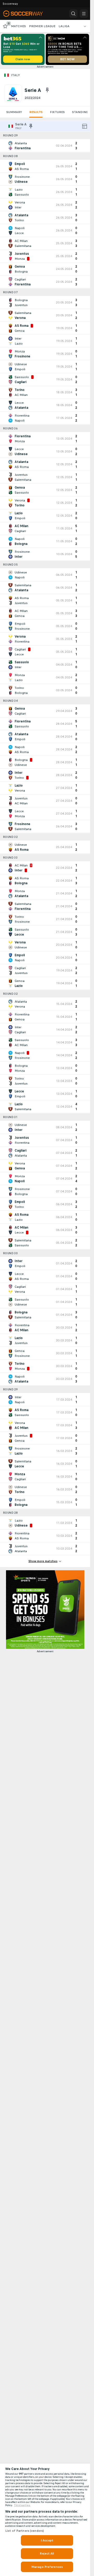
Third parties (22, 2505)
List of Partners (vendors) (25, 2531)
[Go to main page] (27, 14)
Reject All (47, 2553)
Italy (15, 75)
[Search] (73, 14)
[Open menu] (84, 14)
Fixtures (57, 112)
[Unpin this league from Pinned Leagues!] (47, 90)
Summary (14, 112)
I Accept (47, 2540)
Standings (81, 112)
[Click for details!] (45, 146)
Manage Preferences (47, 2567)
